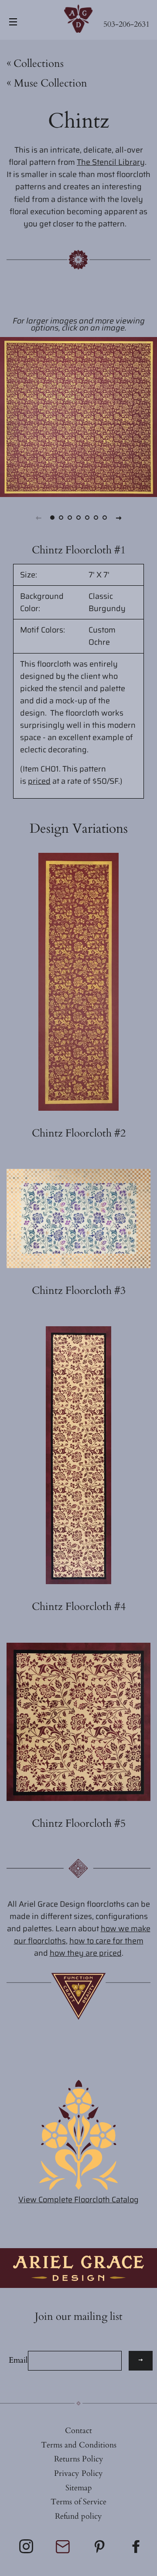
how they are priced (86, 1953)
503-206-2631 (126, 24)
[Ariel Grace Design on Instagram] (27, 2550)
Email (18, 2360)
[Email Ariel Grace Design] (64, 2551)
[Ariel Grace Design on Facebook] (137, 2550)
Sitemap (79, 2488)
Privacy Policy (78, 2473)
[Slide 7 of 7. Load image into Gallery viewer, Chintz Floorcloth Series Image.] (105, 518)
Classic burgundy (107, 602)
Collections (39, 64)
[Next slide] (119, 518)
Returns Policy (79, 2459)
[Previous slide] (38, 518)
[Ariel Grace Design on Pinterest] (100, 2550)
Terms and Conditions (79, 2445)
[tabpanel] (78, 417)
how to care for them (106, 1941)
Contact (78, 2431)
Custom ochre (102, 636)
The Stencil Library (111, 162)
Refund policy (78, 2516)
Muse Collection (47, 83)
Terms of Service (78, 2502)
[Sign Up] (141, 2361)
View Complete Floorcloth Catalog (78, 2200)
